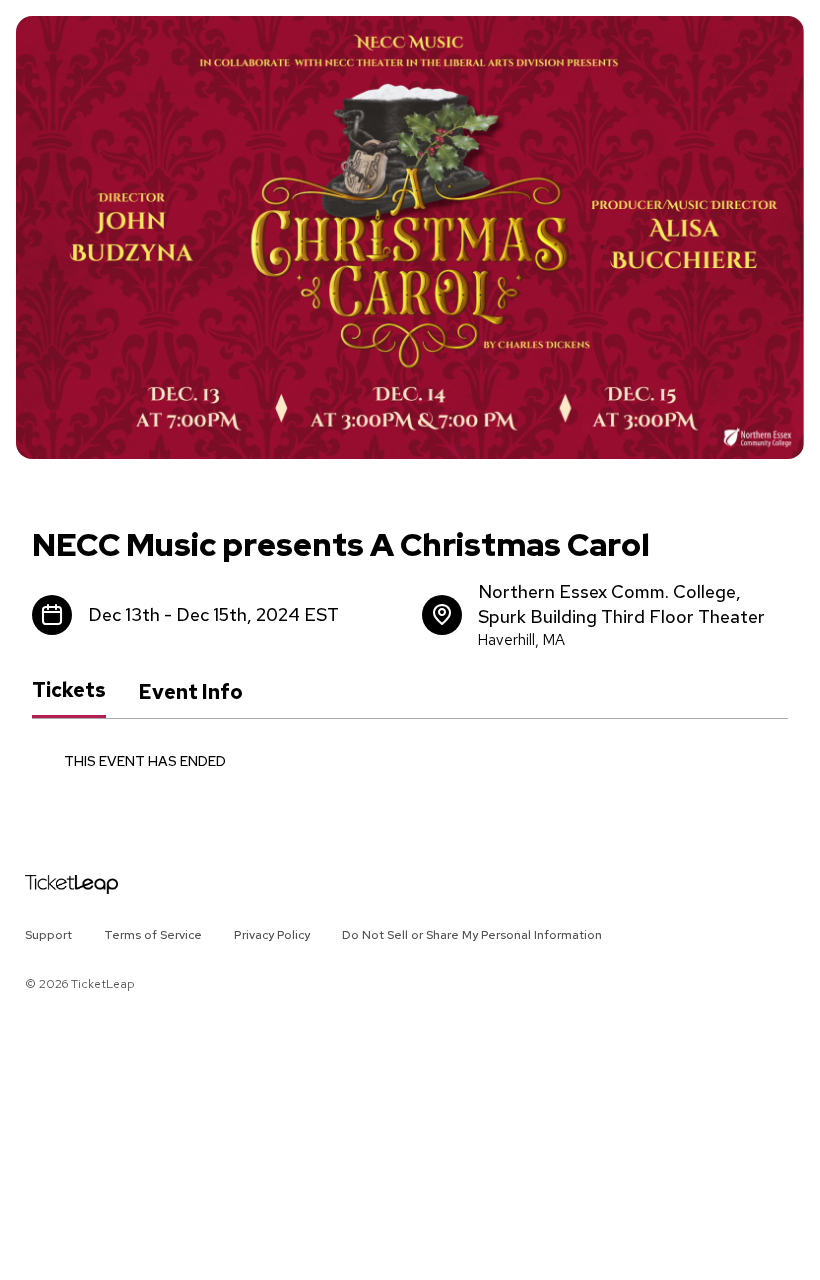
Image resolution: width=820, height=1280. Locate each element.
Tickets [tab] (69, 691)
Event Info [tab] (190, 692)
